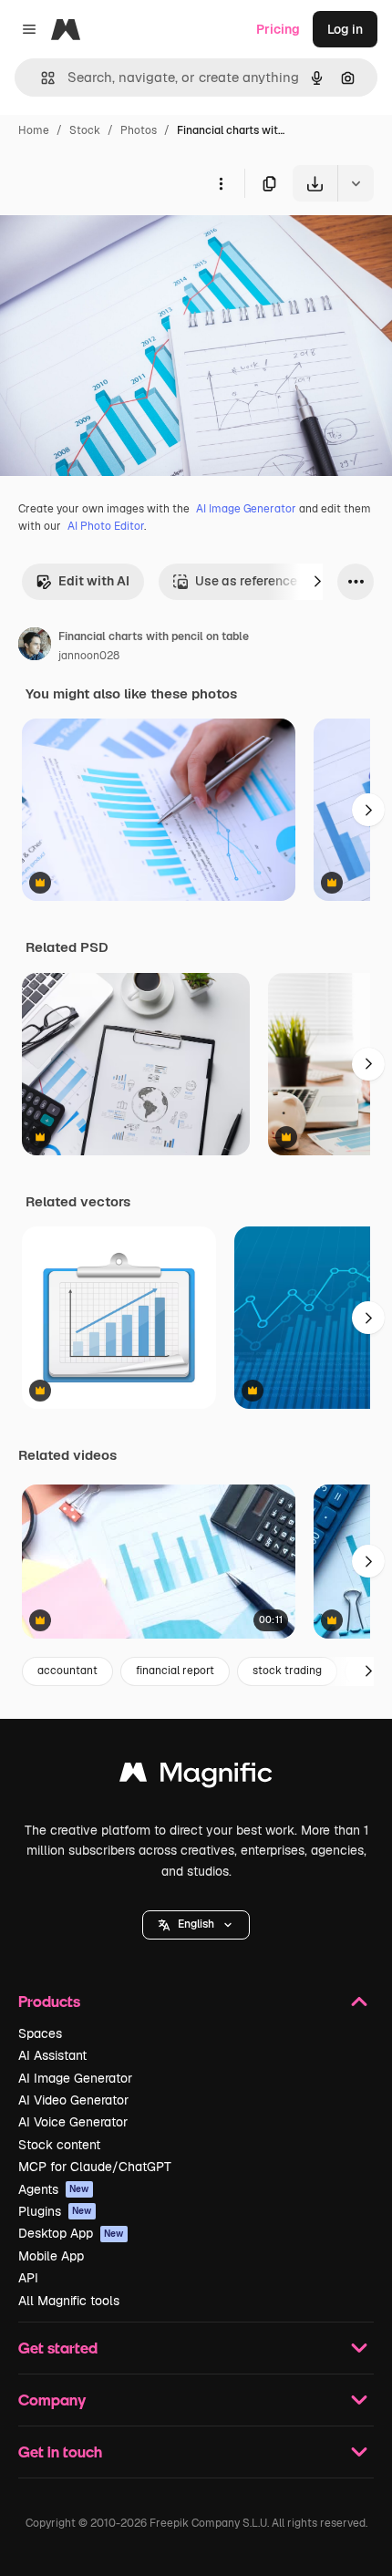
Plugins (55, 2211)
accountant (67, 1671)
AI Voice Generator (73, 2122)
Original (117, 244)
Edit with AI (94, 581)
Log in (345, 29)
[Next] (317, 582)
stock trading (287, 1671)
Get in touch (60, 2452)
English (196, 1924)
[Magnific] (196, 1777)
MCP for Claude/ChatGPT (95, 2167)
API (28, 2278)
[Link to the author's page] (35, 647)
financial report (175, 1671)
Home (34, 130)
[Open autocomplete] (41, 78)
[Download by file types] (356, 183)
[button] (196, 1925)
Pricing (278, 29)
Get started (58, 2348)
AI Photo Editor (106, 526)
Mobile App (51, 2256)
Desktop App (71, 2233)
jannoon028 (89, 656)
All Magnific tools (69, 2301)
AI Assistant (52, 2055)
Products (49, 2001)
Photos (139, 130)
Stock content (59, 2145)
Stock (85, 130)
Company (52, 2400)
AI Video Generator (73, 2100)
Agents (54, 2189)
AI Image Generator (246, 509)
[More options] (221, 183)
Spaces (40, 2033)
